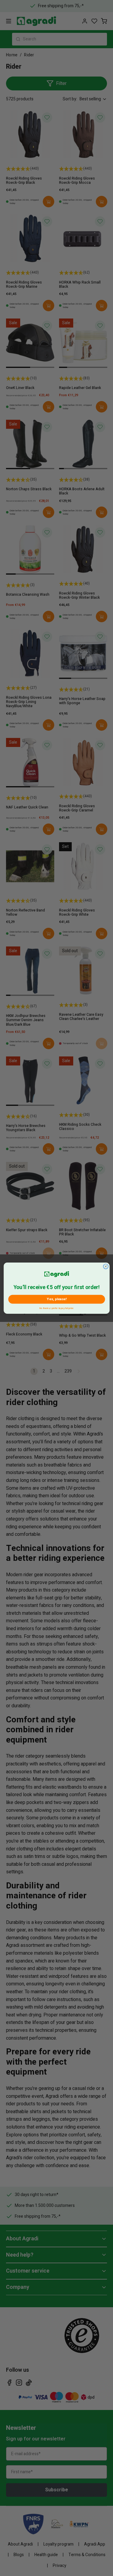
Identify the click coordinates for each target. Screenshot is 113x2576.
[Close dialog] (105, 1266)
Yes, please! (56, 1299)
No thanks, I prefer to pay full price (56, 1308)
